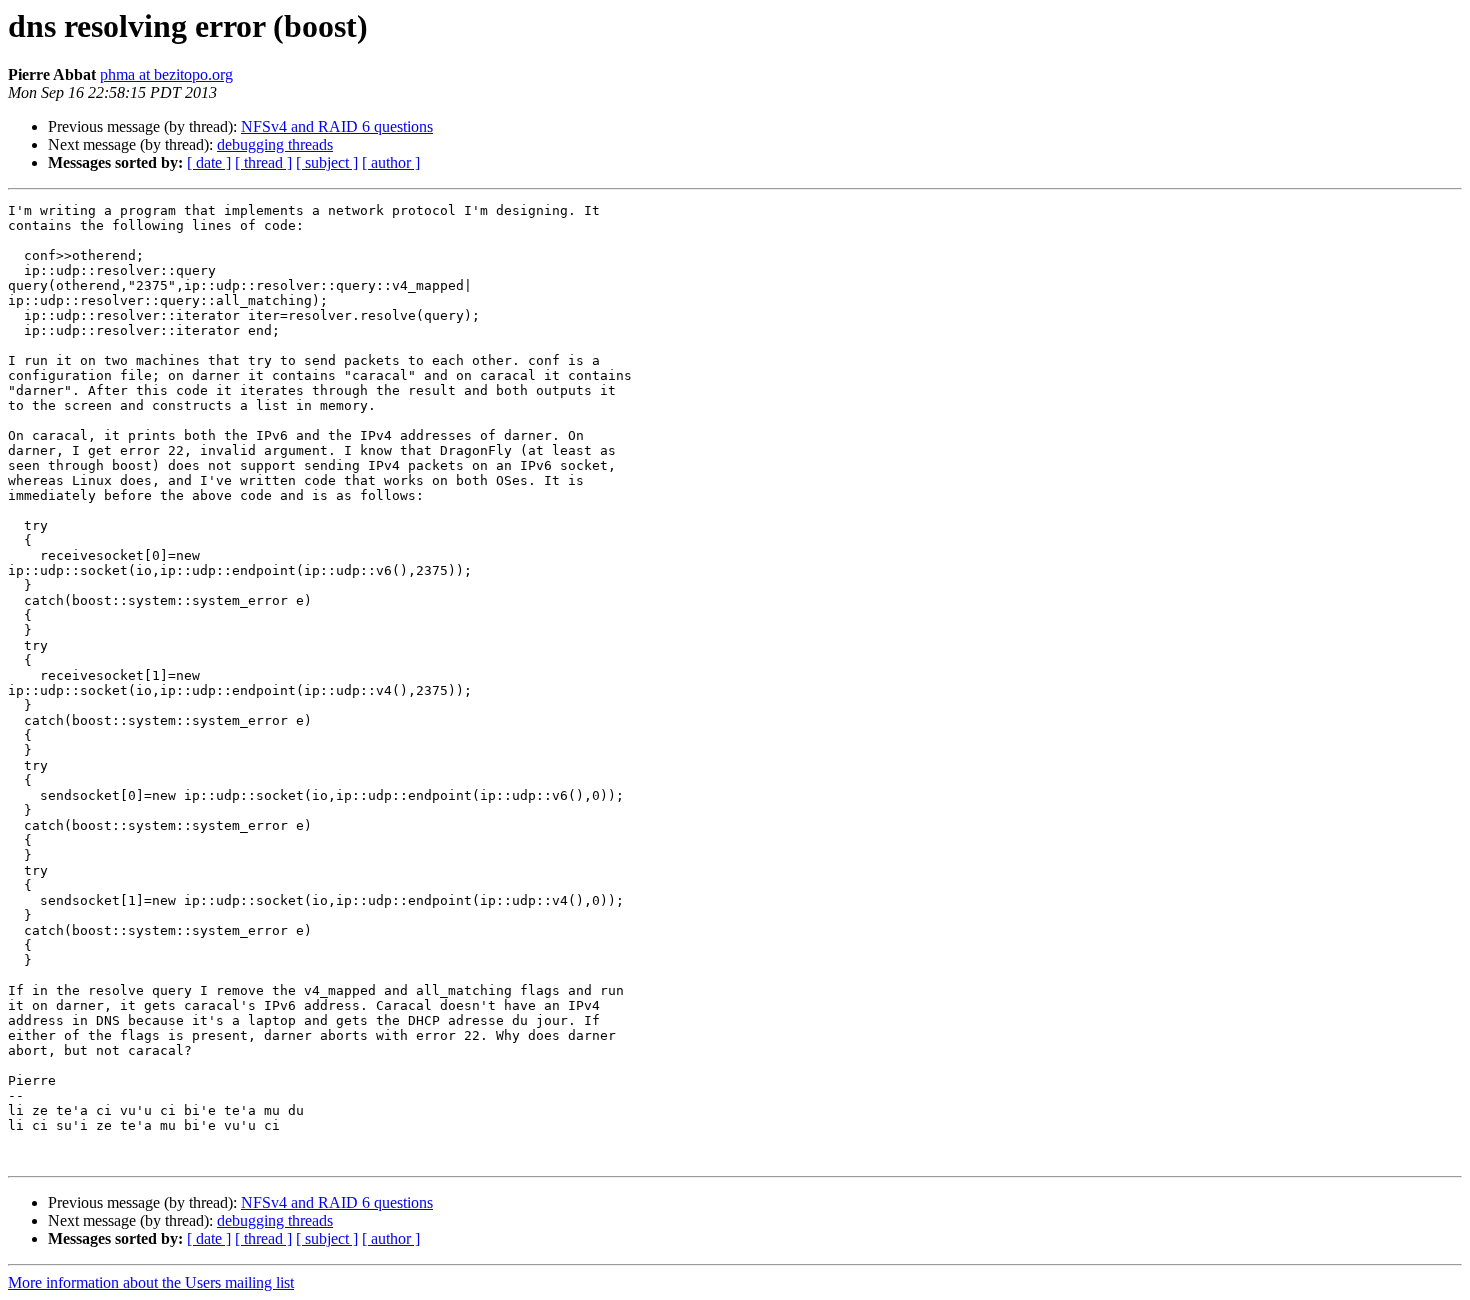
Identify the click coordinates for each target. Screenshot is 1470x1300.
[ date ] (209, 162)
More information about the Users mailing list (151, 1282)
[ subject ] (327, 162)
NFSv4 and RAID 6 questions (337, 126)
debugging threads (275, 144)
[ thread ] (263, 162)
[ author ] (391, 162)
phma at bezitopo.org (166, 74)
